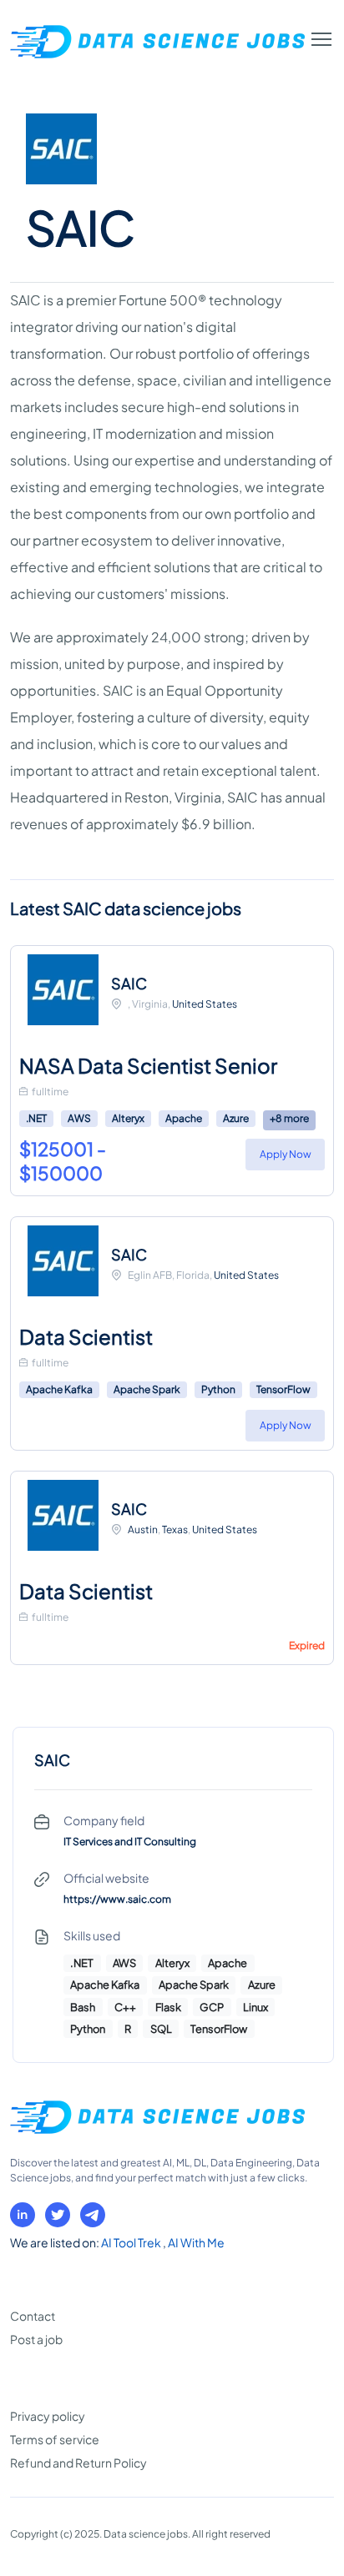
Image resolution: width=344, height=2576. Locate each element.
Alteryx (128, 1118)
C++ (125, 2007)
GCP (212, 2007)
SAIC (129, 983)
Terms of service (55, 2439)
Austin (143, 1529)
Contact (33, 2316)
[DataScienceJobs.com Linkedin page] (23, 2215)
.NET (36, 1118)
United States (205, 1004)
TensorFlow (283, 1389)
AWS (79, 1118)
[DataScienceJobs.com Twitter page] (58, 2215)
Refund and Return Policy (78, 2463)
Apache (184, 1118)
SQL (161, 2029)
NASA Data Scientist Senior (148, 1065)
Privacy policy (48, 2416)
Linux (255, 2007)
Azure (236, 1118)
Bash (83, 2007)
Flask (168, 2007)
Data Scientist (86, 1336)
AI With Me (196, 2242)
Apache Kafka (59, 1389)
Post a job (36, 2339)
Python (218, 1389)
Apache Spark (147, 1389)
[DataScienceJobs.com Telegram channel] (93, 2215)
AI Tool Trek (132, 2242)
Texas (175, 1529)
